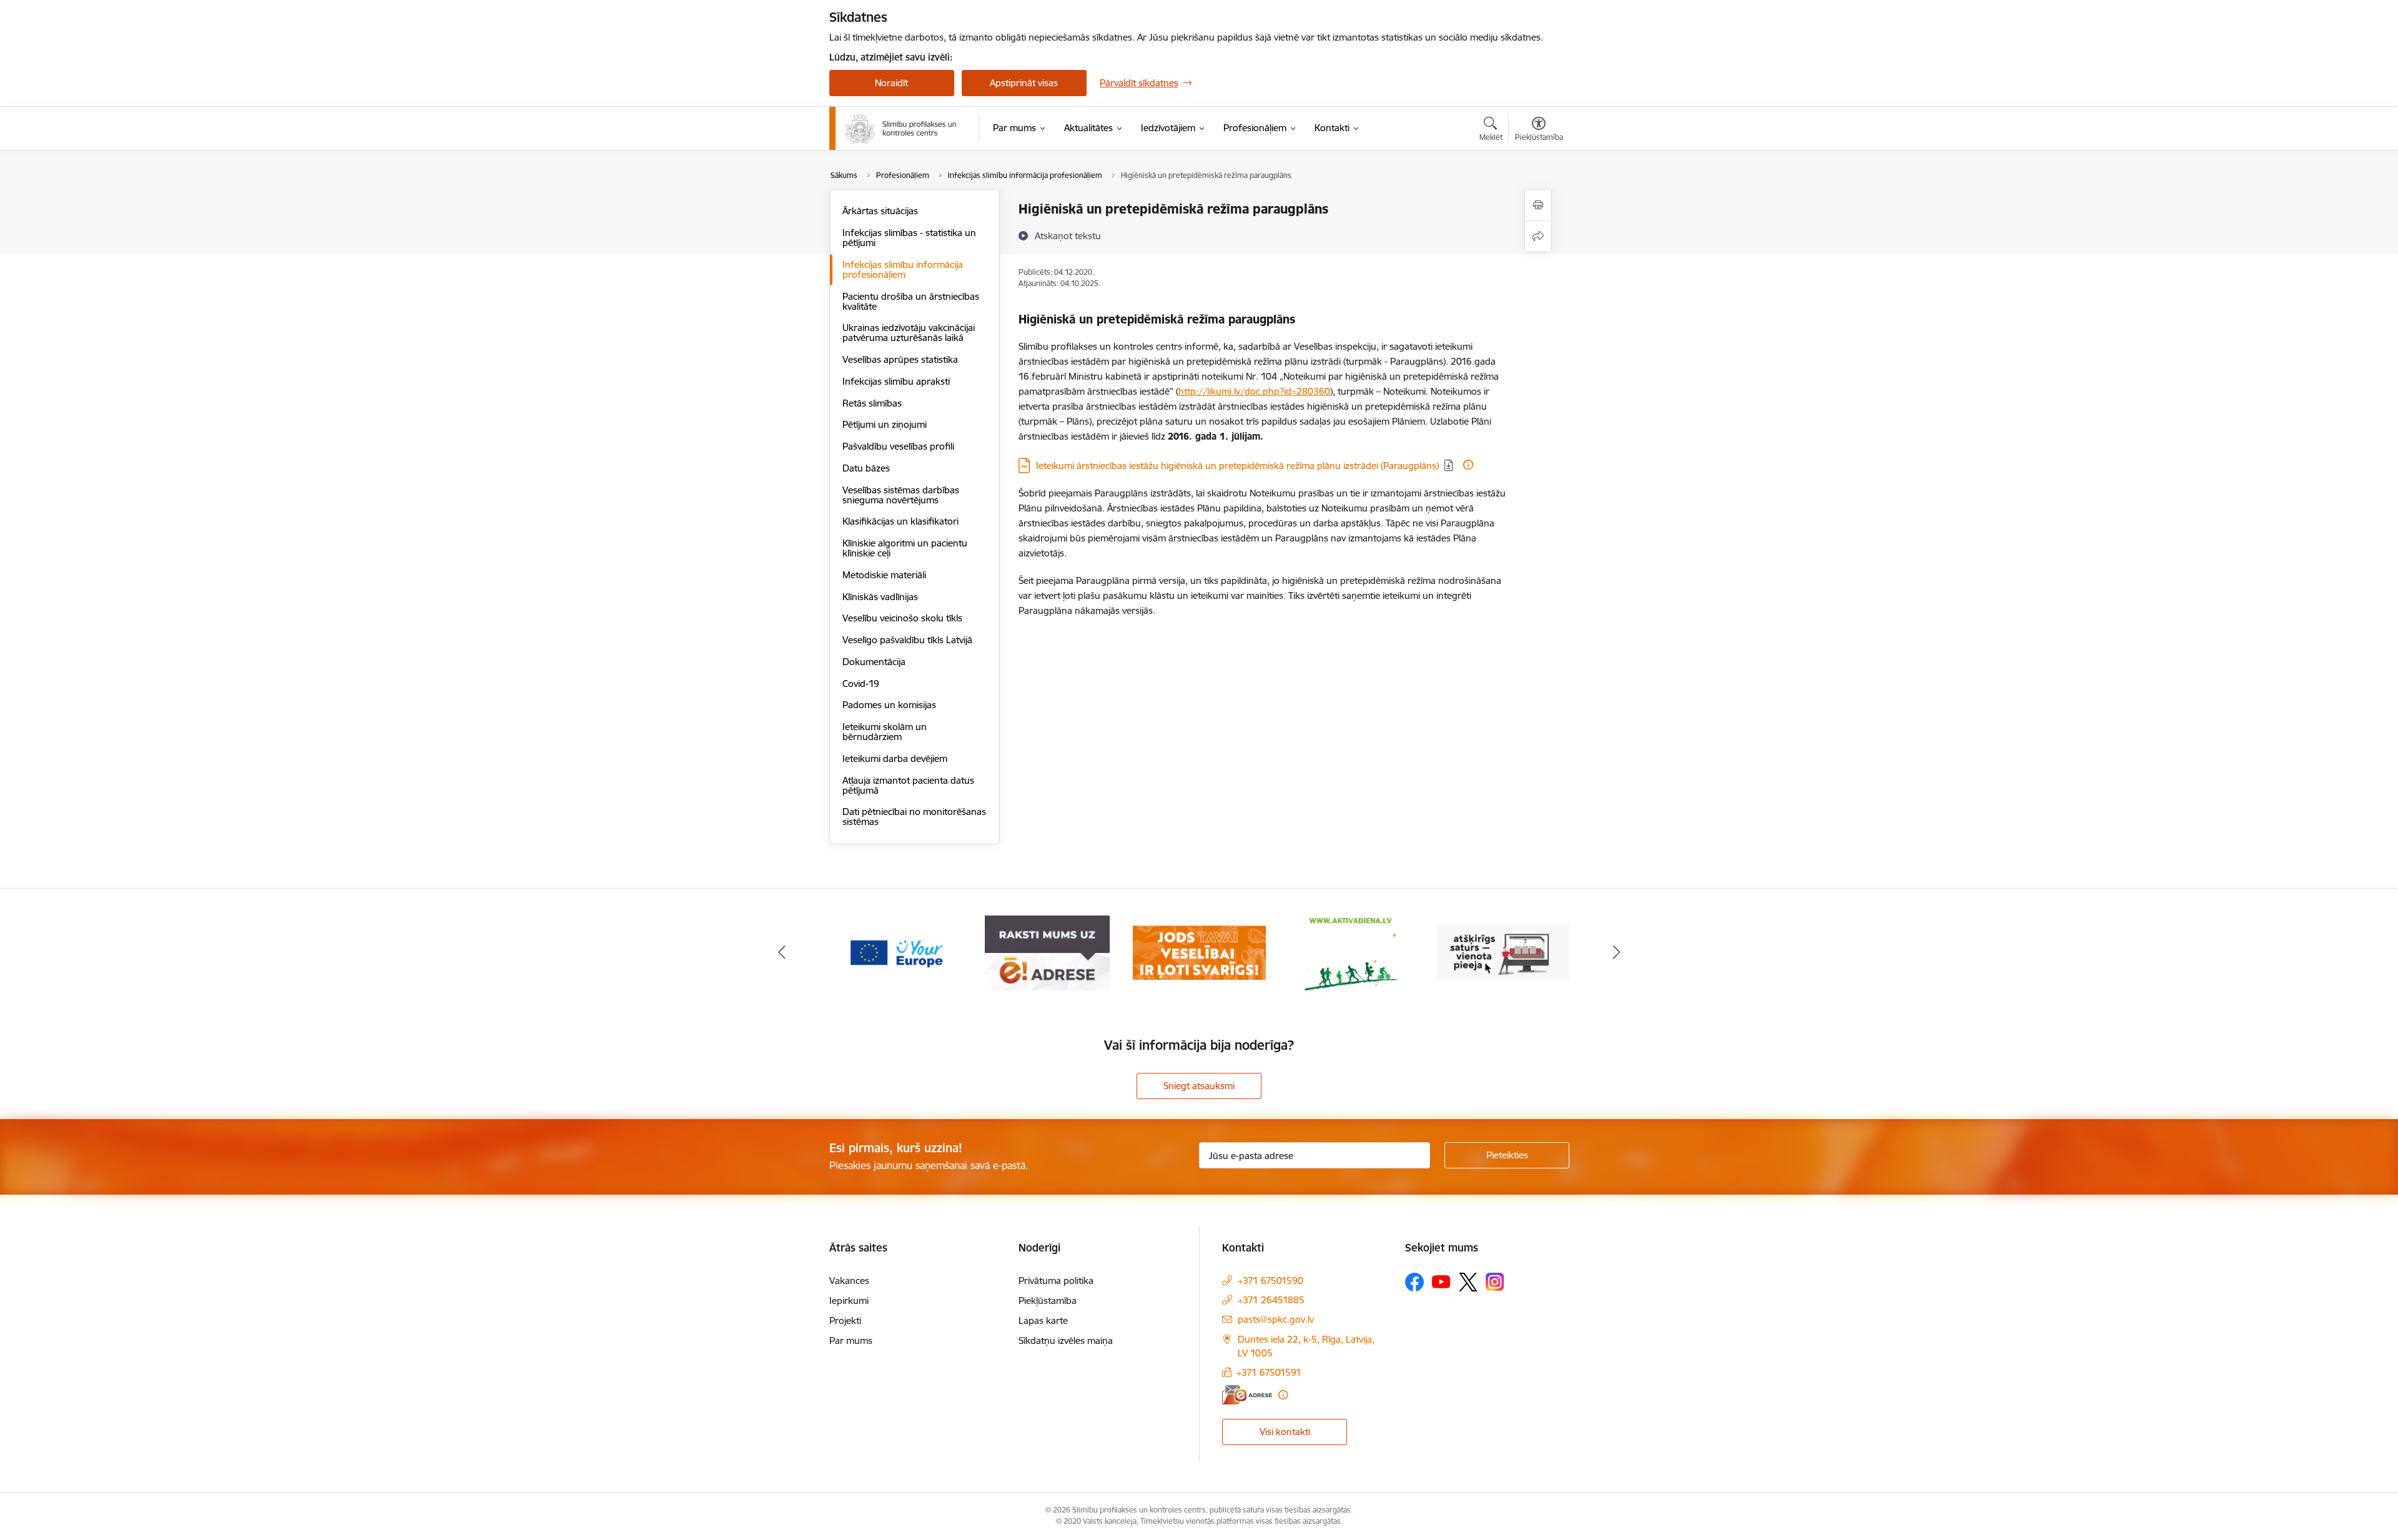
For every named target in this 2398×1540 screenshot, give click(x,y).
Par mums (851, 1340)
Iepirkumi (849, 1301)
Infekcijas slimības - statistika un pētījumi (909, 238)
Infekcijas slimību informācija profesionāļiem (903, 269)
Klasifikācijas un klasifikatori (900, 521)
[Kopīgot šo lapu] (1538, 236)
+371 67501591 (1269, 1372)
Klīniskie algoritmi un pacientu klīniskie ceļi (905, 548)
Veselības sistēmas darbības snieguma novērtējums (901, 495)
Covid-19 (861, 684)
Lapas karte (1043, 1320)
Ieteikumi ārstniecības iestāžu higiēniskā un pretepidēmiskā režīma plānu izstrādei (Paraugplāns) (1237, 466)
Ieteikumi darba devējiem (895, 758)
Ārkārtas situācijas (880, 211)
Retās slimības (872, 403)
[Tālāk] (1617, 953)
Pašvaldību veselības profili (898, 446)
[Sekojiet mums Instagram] (1495, 1282)
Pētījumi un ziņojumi (885, 424)
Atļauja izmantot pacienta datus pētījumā (908, 785)
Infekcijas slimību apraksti (896, 381)
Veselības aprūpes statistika (900, 359)
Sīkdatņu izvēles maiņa (1066, 1340)
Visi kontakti (1285, 1432)
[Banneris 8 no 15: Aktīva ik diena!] (1351, 952)
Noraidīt (891, 83)
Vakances (849, 1281)
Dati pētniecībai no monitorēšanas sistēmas (914, 817)
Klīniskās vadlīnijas (880, 597)
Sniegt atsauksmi (1199, 1086)
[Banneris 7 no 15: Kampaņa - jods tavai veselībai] (1199, 952)
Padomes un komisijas (889, 705)
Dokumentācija (874, 662)
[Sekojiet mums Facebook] (1414, 1282)
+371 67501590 (1271, 1281)
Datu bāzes (866, 468)
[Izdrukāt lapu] (1538, 205)
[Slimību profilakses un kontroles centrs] (901, 129)
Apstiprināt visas (1024, 83)
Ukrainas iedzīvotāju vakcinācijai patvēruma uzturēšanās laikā (909, 333)
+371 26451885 (1271, 1300)
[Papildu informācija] (1468, 465)
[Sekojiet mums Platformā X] (1468, 1282)
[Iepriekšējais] (782, 953)
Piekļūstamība (1048, 1301)
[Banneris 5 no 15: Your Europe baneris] (896, 952)
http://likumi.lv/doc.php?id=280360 (1254, 391)
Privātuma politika (1056, 1281)
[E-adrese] (1247, 1395)
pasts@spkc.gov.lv (1276, 1319)
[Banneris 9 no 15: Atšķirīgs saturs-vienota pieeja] (1503, 952)
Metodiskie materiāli (884, 575)
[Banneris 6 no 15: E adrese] (1047, 952)
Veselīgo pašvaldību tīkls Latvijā (907, 640)
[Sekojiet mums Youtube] (1441, 1281)
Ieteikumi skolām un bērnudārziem (885, 732)
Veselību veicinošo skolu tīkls (902, 618)
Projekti (845, 1320)
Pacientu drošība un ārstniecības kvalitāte (911, 301)
